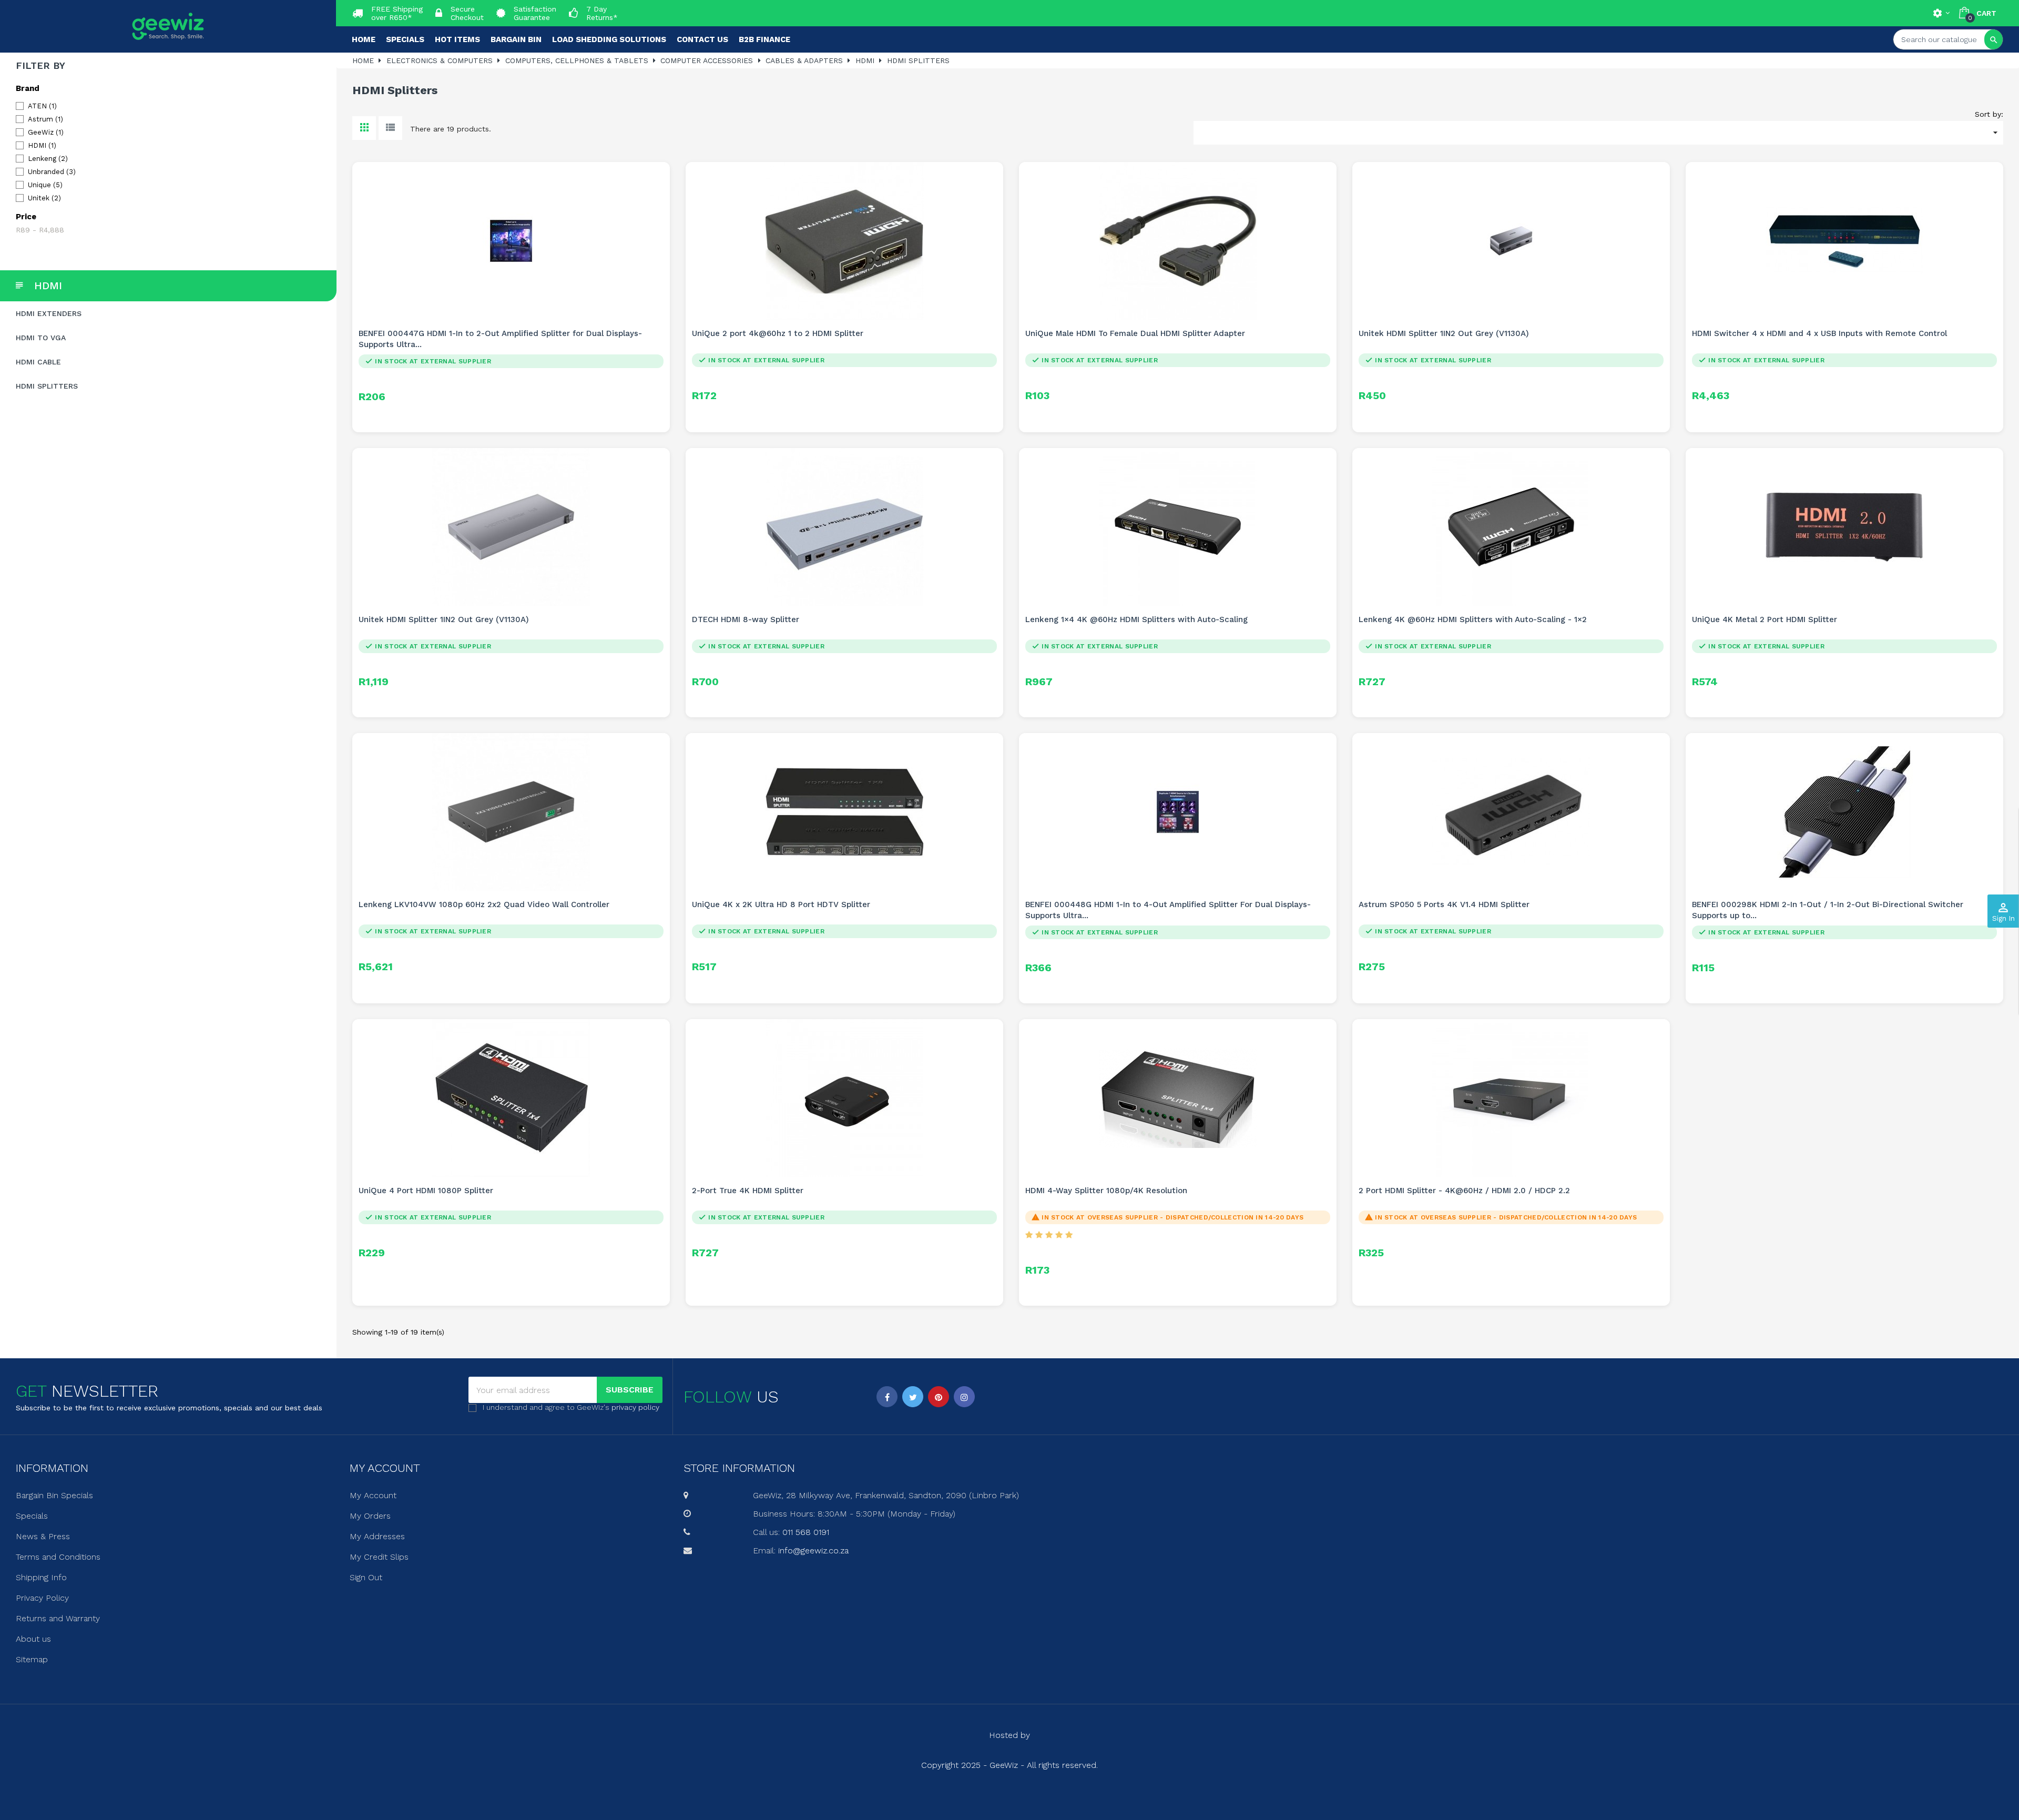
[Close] (1115, 820)
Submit (1009, 967)
